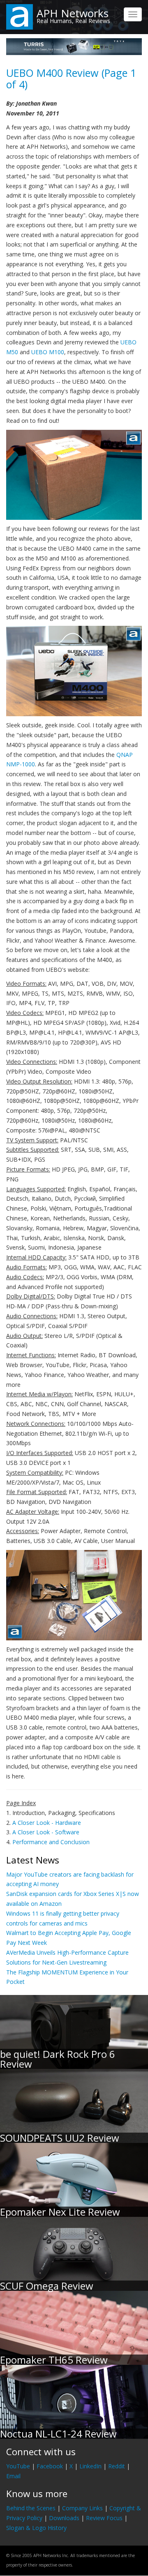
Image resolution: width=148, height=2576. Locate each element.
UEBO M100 (48, 352)
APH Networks (73, 13)
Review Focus (104, 2518)
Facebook (50, 2466)
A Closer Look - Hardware (47, 1823)
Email (13, 2476)
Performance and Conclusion (51, 1842)
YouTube (18, 2466)
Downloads (64, 2518)
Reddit (117, 2466)
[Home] (20, 16)
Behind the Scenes (31, 2508)
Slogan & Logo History (36, 2528)
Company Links (82, 2508)
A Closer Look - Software (46, 1832)
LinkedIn (90, 2466)
